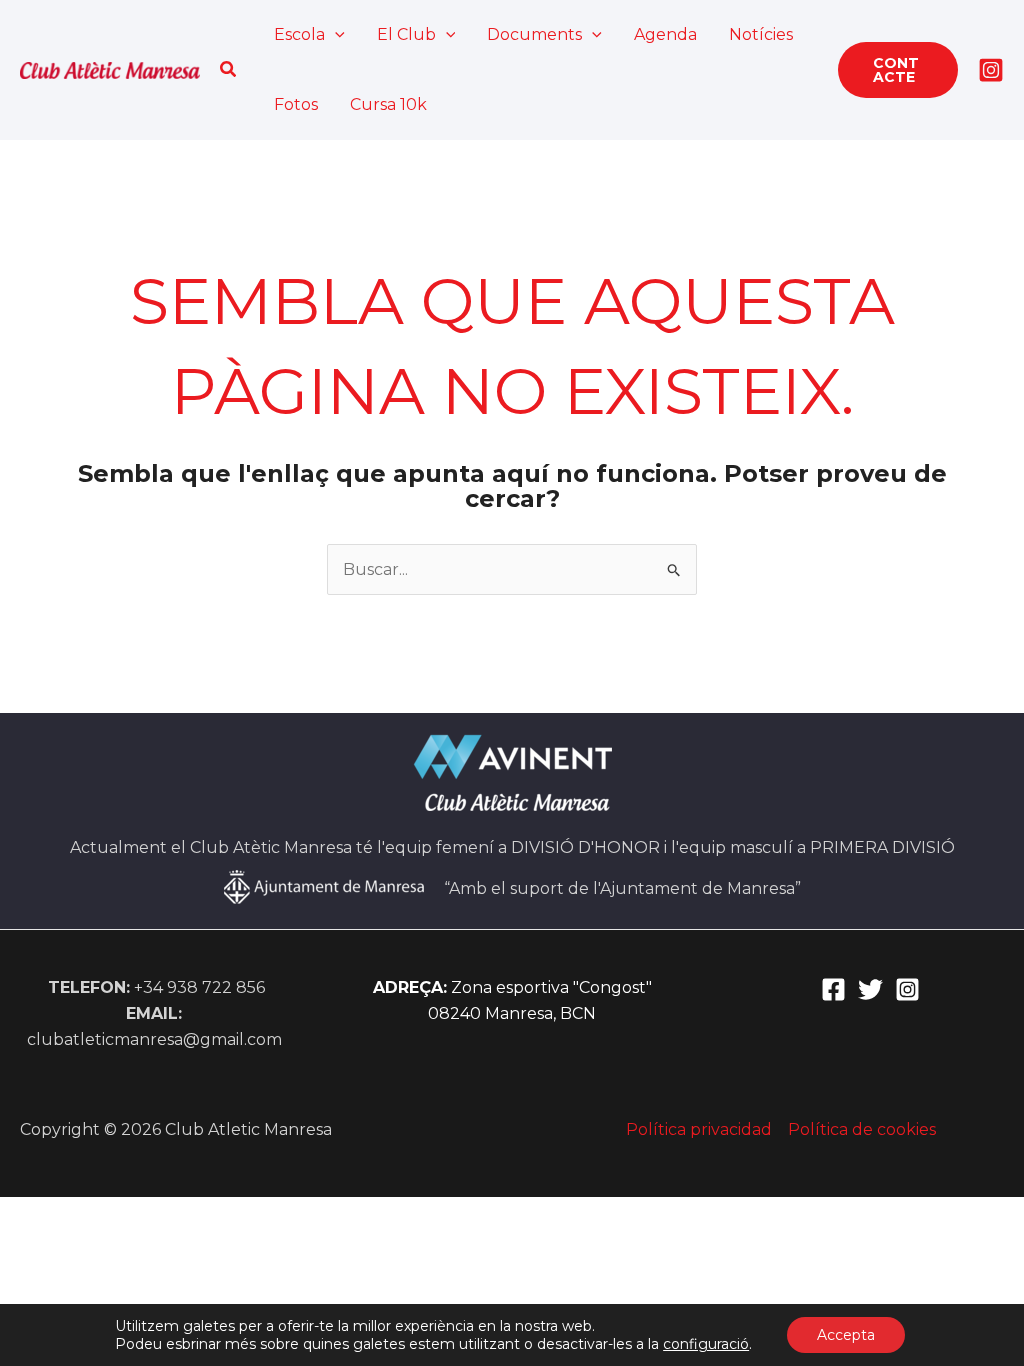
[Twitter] (870, 989)
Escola (299, 34)
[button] (229, 70)
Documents (534, 34)
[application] (335, 35)
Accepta (846, 1335)
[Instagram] (991, 70)
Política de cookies (862, 1129)
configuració (706, 1344)
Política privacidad (699, 1129)
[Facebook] (833, 989)
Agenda (665, 34)
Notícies (761, 34)
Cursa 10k (388, 104)
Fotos (296, 104)
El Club (406, 34)
